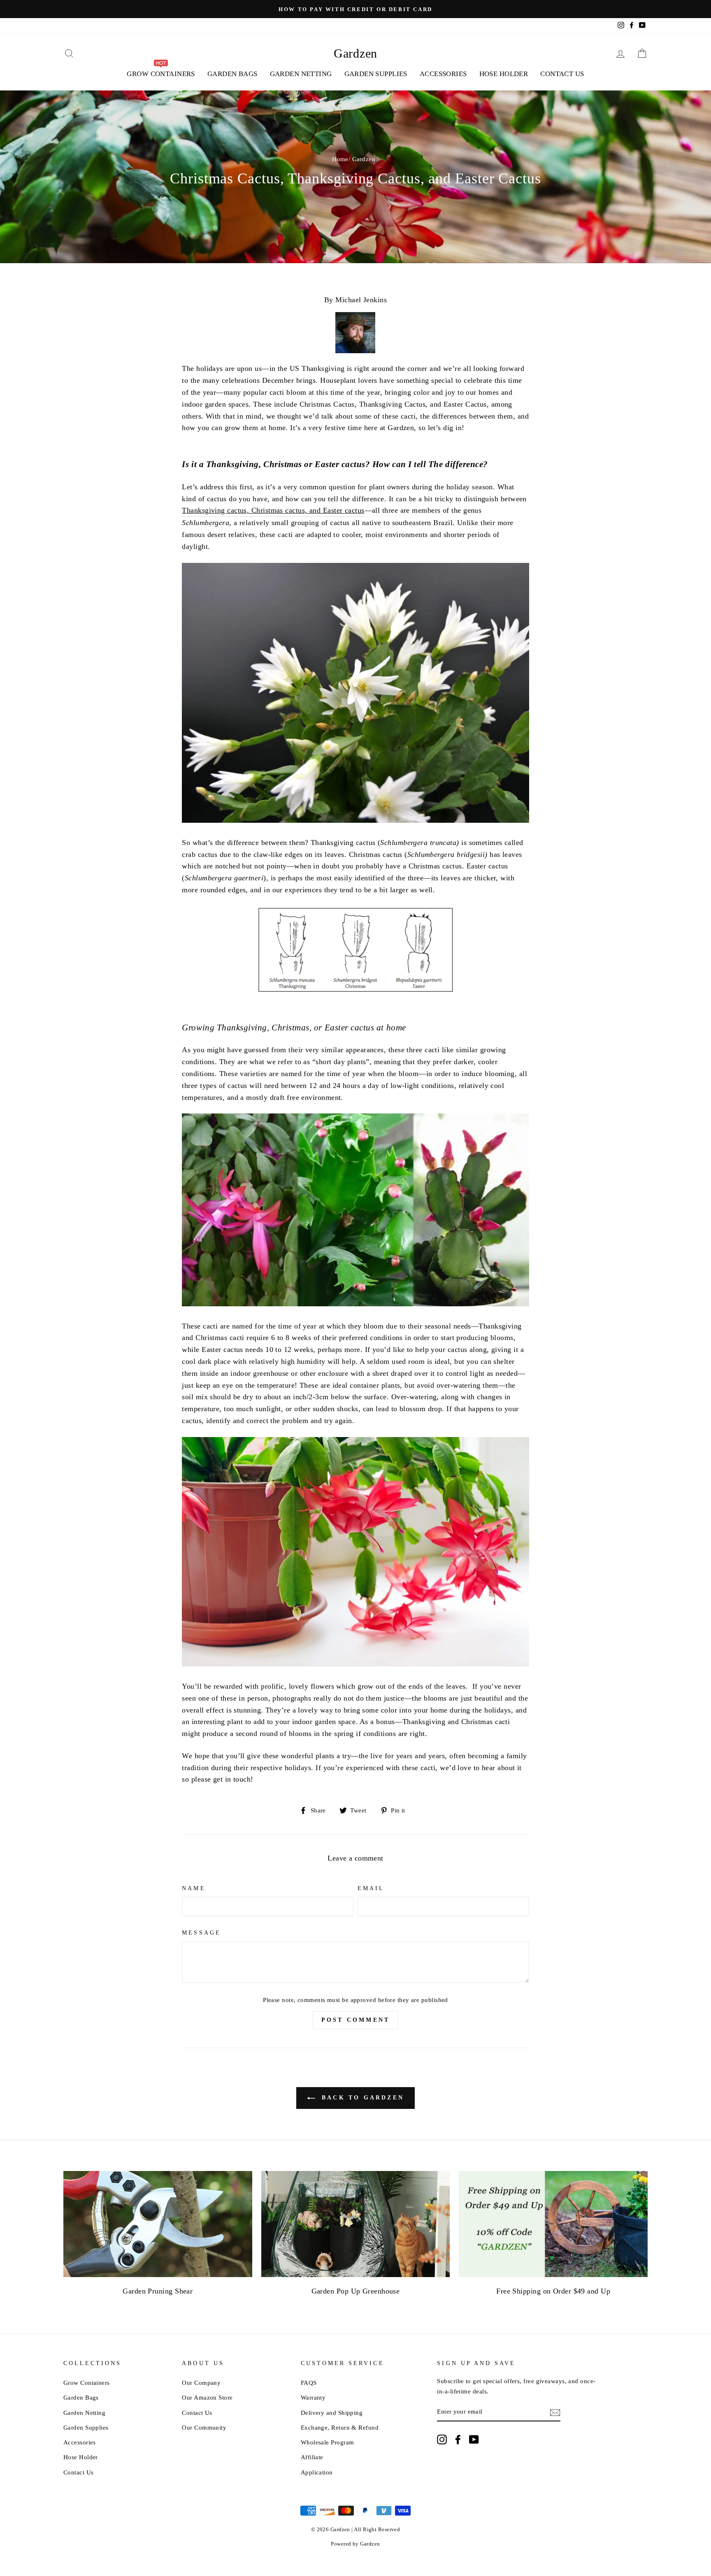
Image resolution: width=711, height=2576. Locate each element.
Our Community (204, 2427)
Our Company (201, 2383)
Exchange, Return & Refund (340, 2427)
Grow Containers (87, 2383)
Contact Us (562, 74)
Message (201, 1933)
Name (194, 1888)
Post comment (355, 2020)
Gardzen (355, 53)
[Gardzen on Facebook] (458, 2439)
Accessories (443, 74)
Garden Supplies (376, 74)
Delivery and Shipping (332, 2413)
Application (317, 2472)
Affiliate (312, 2457)
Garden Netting (301, 74)
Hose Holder (504, 74)
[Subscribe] (555, 2412)
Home (340, 159)
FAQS (309, 2383)
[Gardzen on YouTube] (474, 2439)
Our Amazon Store (207, 2397)
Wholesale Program (328, 2442)
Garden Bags (232, 74)
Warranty (313, 2397)
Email (371, 1888)
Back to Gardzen (361, 2098)
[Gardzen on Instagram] (442, 2439)
